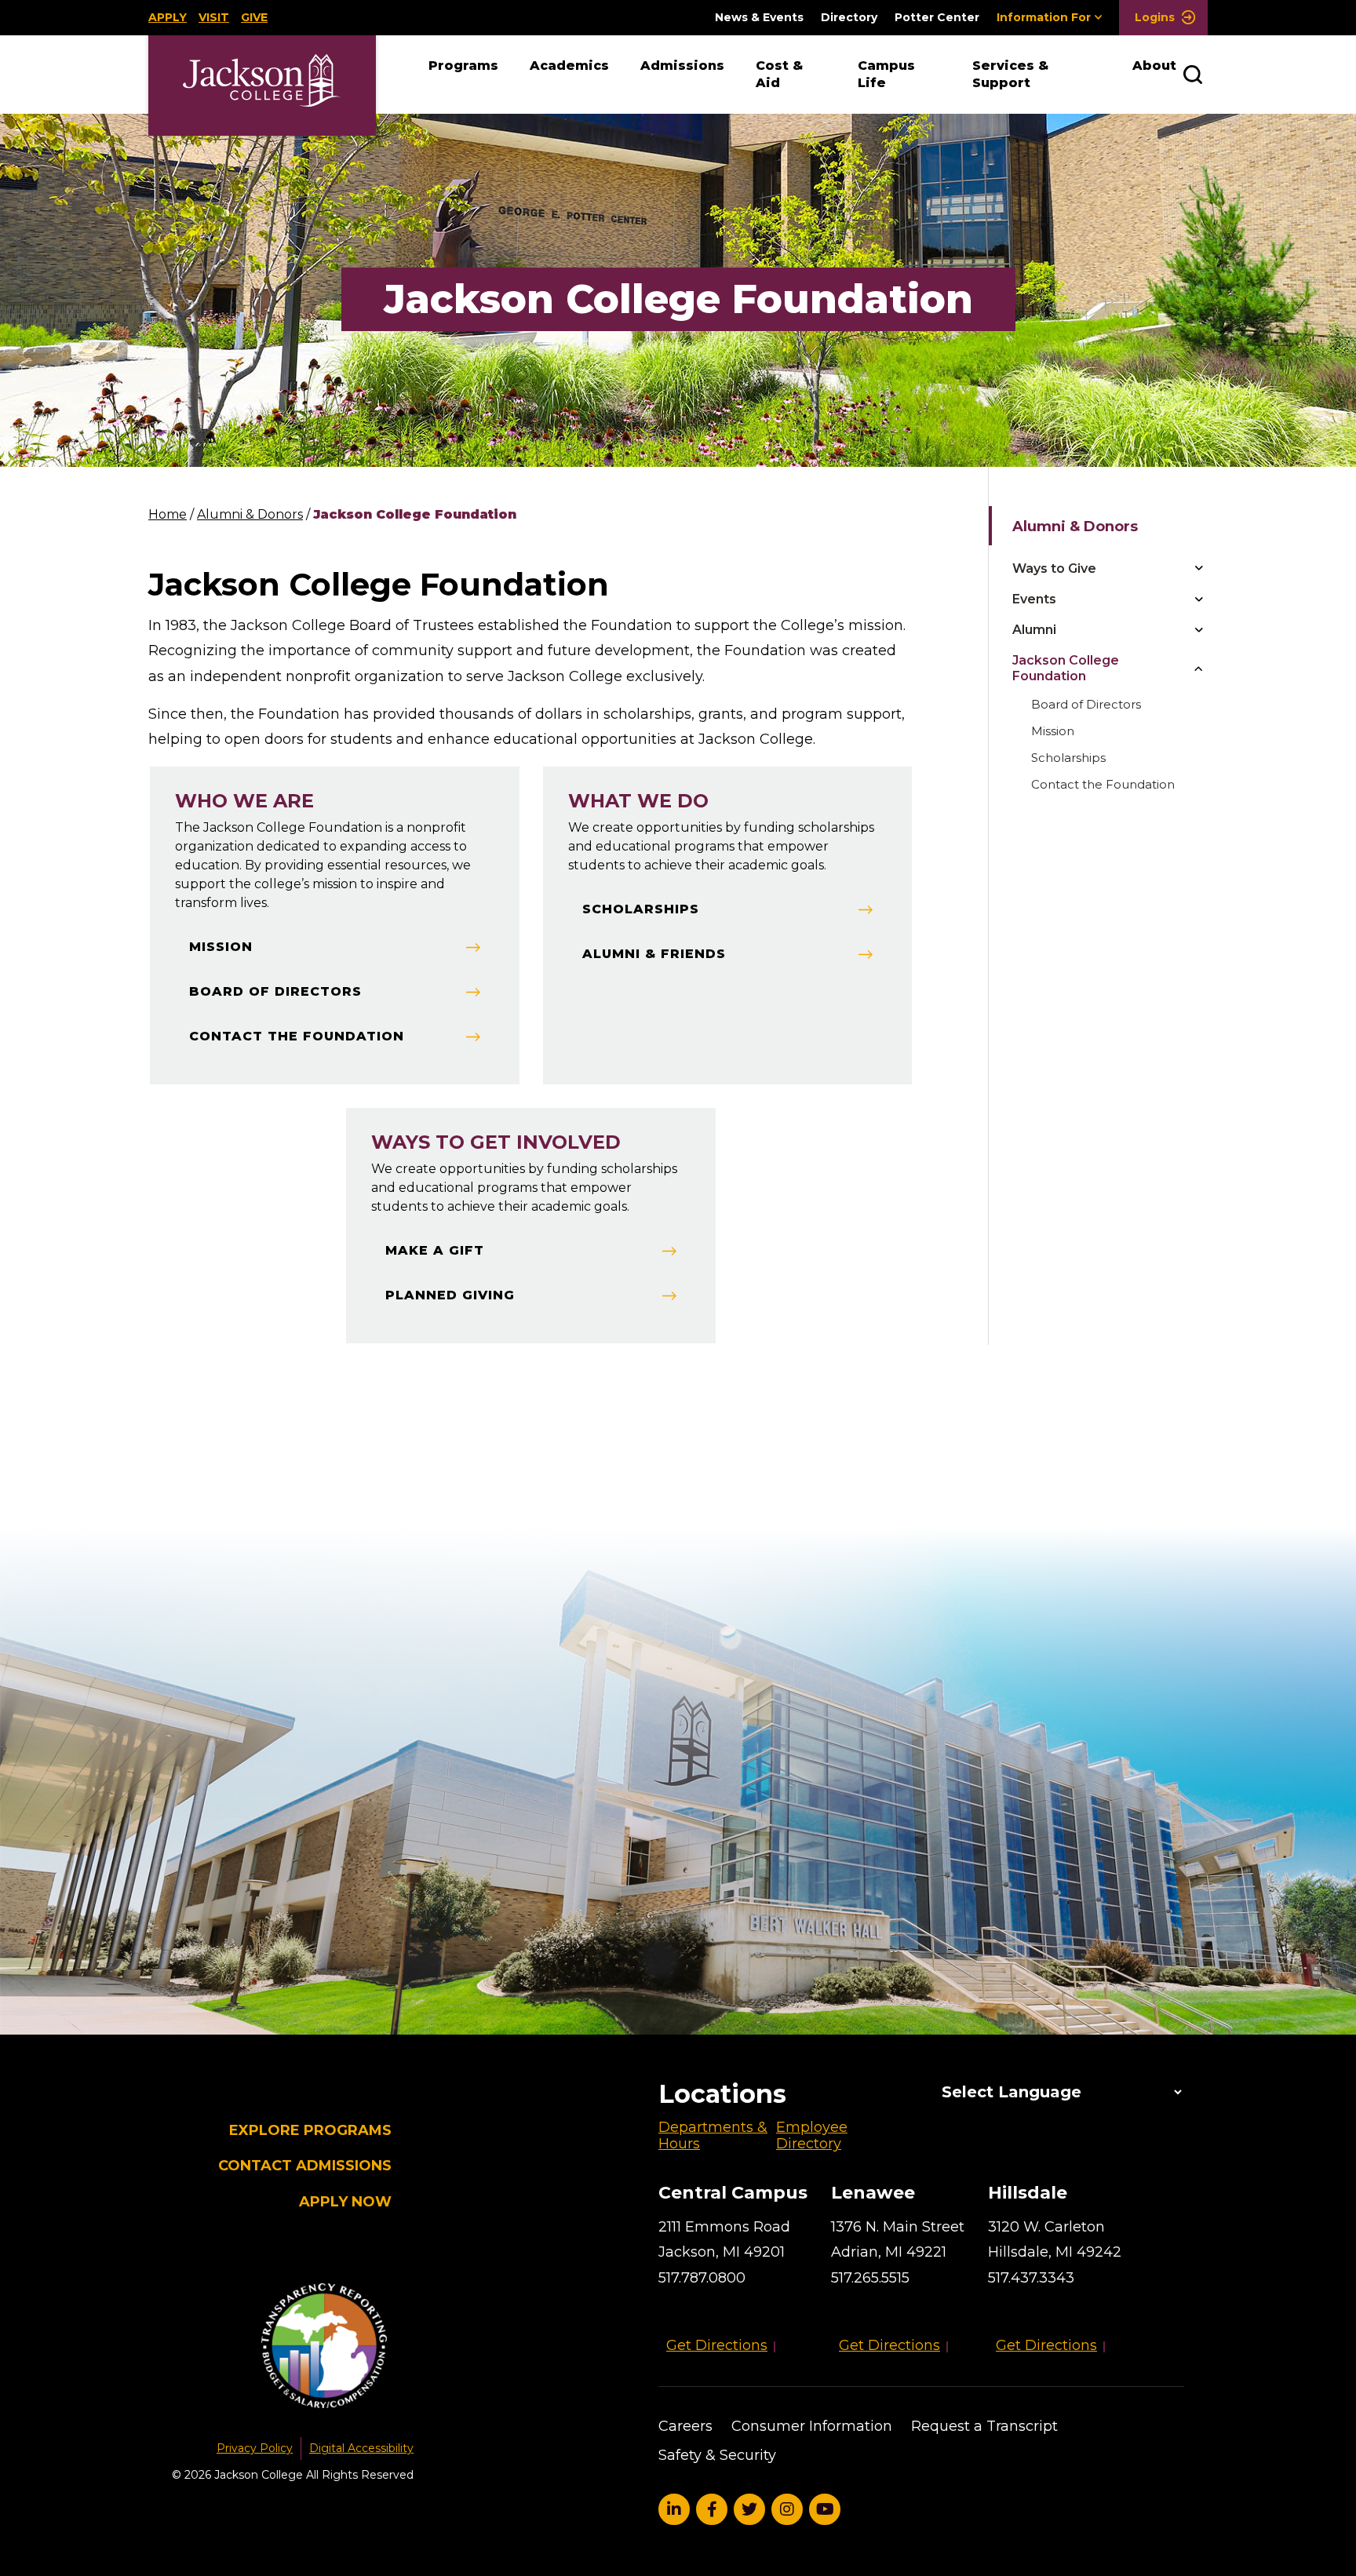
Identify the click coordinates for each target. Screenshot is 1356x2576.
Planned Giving (450, 1295)
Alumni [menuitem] (1034, 630)
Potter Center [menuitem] (937, 18)
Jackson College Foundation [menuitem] (1066, 668)
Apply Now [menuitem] (345, 2202)
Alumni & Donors (250, 514)
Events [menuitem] (1034, 599)
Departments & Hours (713, 2136)
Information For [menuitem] (1044, 17)
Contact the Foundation (297, 1036)
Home (168, 514)
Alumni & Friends (654, 954)
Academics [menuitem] (569, 66)
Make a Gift (435, 1250)
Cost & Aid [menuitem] (779, 74)
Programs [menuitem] (463, 66)
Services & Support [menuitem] (1010, 74)
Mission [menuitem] (1053, 731)
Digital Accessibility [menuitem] (361, 2448)
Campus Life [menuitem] (886, 74)
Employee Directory (812, 2136)
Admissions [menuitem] (682, 66)
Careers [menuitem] (685, 2426)
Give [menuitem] (254, 17)
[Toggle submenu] (1198, 568)
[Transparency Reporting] (293, 2348)
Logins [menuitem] (1153, 17)
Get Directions (717, 2345)
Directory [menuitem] (849, 18)
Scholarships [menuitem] (1068, 758)
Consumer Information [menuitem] (812, 2426)
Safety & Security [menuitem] (717, 2455)
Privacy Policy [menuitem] (255, 2448)
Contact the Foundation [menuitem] (1103, 784)
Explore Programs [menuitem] (310, 2131)
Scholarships (641, 909)
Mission (221, 947)
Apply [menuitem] (168, 17)
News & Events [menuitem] (759, 18)
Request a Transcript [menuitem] (984, 2426)
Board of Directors (275, 991)
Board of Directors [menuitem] (1086, 704)
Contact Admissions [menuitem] (305, 2166)
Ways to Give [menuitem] (1054, 568)
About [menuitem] (1154, 66)
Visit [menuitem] (214, 17)
